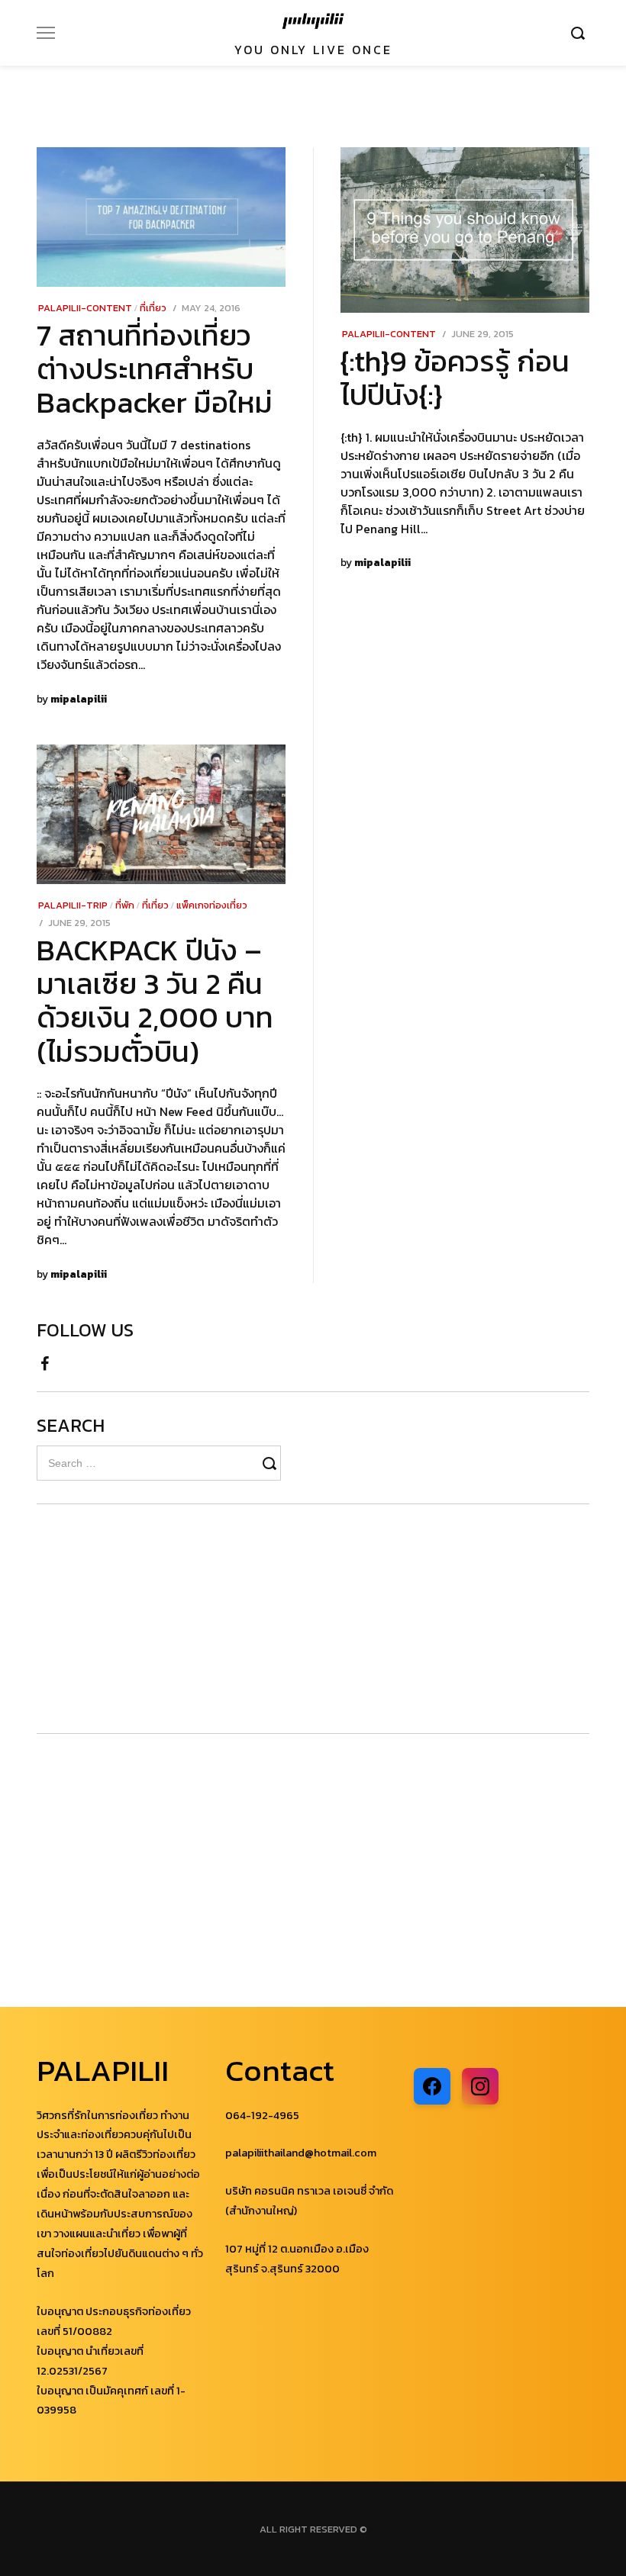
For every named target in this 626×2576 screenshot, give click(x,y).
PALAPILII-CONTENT (85, 308)
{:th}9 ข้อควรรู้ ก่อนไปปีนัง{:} (455, 378)
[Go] (580, 33)
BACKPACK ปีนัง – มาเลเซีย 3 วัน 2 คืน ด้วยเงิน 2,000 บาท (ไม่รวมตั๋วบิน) (155, 1000)
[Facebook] (45, 1359)
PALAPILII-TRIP (73, 905)
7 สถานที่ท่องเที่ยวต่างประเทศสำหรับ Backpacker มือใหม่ (155, 369)
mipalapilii (79, 699)
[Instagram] (480, 2086)
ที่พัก (125, 905)
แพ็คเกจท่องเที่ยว (212, 905)
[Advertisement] (128, 1619)
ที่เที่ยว (153, 308)
